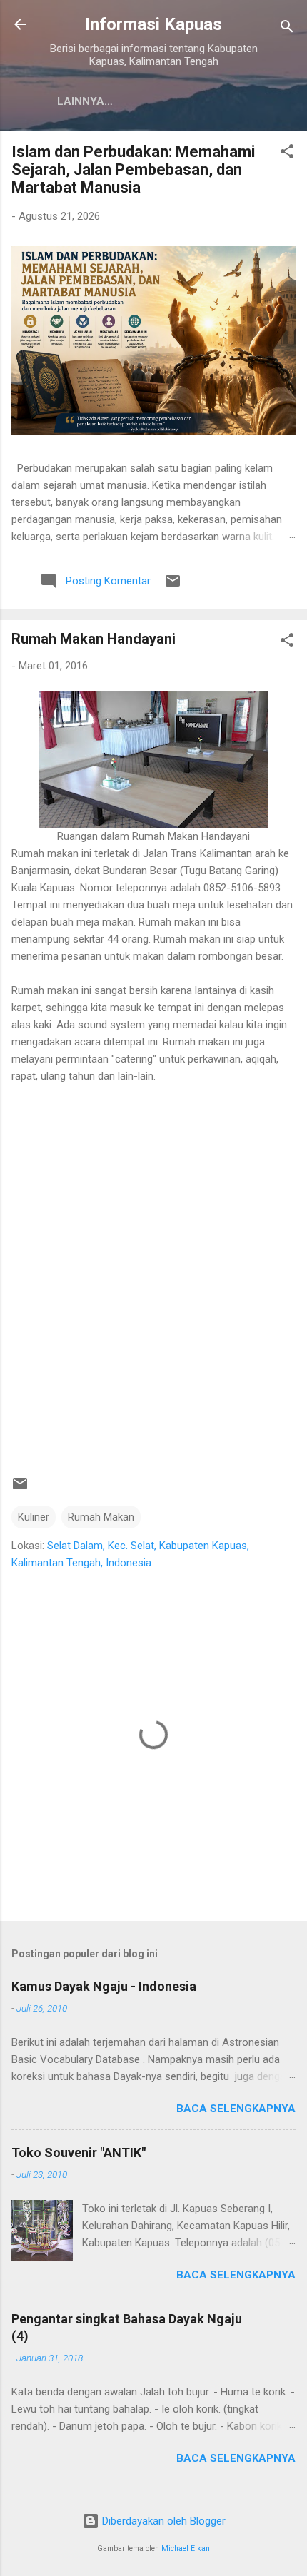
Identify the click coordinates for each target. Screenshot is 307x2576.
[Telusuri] (287, 29)
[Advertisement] (153, 1272)
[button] (287, 154)
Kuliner (34, 1517)
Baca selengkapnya (236, 2109)
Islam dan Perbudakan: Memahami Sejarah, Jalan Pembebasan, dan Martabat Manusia (133, 169)
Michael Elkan (186, 2549)
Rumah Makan (101, 1517)
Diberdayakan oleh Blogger (162, 2521)
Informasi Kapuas (153, 24)
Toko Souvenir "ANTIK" (79, 2152)
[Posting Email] (173, 586)
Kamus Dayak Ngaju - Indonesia (104, 1986)
